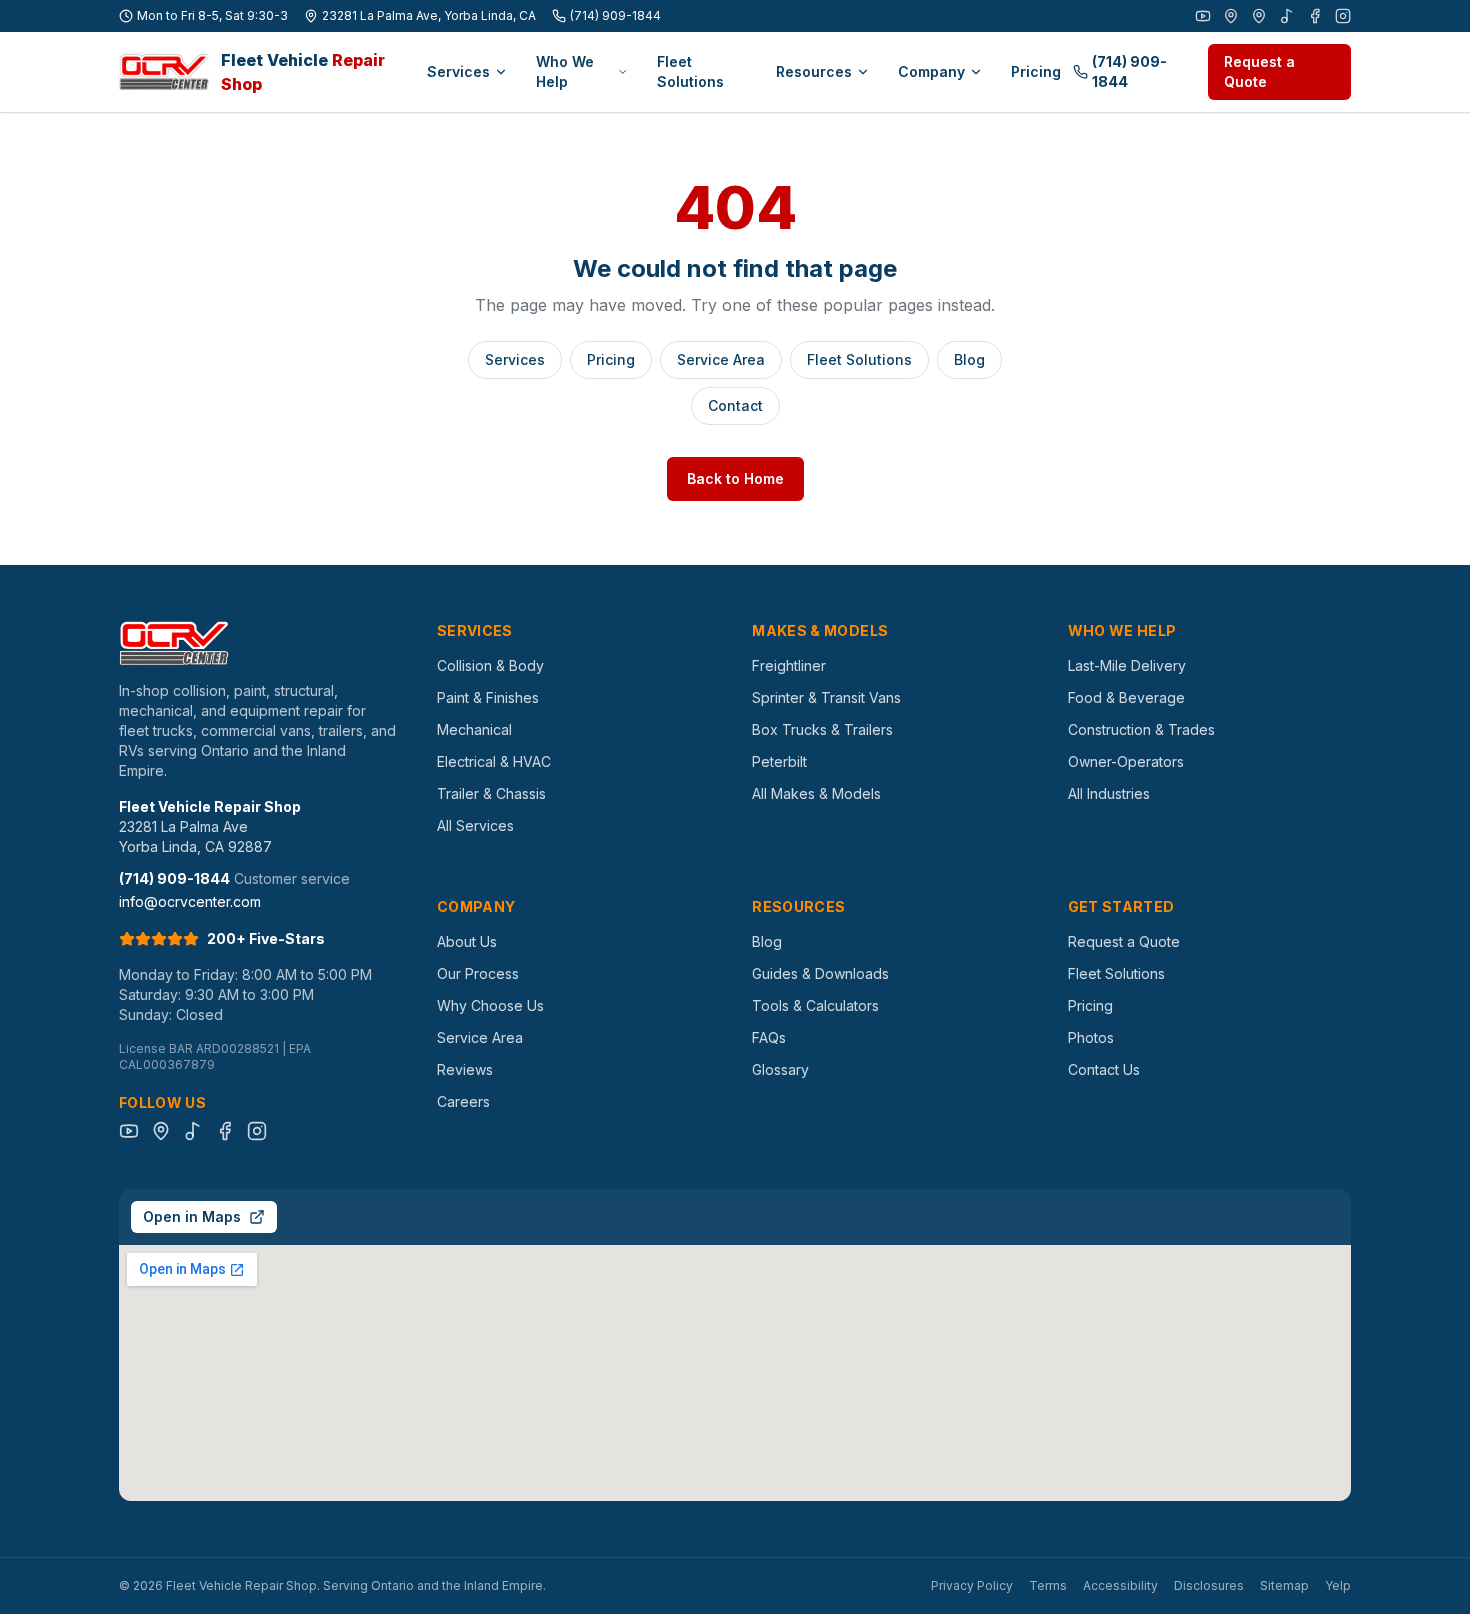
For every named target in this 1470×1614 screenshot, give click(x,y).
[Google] (1231, 16)
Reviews (465, 1069)
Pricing (1036, 71)
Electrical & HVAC (494, 761)
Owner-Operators (1126, 761)
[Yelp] (1259, 16)
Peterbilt (779, 761)
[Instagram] (1343, 16)
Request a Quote (1259, 71)
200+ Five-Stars (266, 938)
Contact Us (1104, 1069)
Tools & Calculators (815, 1005)
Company (931, 71)
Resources (814, 71)
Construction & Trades (1141, 729)
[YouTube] (1203, 16)
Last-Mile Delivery (1127, 665)
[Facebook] (1315, 16)
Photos (1091, 1037)
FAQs (769, 1037)
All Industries (1109, 793)
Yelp (1338, 1585)
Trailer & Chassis (491, 793)
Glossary (780, 1069)
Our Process (478, 973)
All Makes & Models (816, 793)
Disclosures (1209, 1585)
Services (458, 71)
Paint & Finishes (488, 697)
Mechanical (474, 729)
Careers (463, 1101)
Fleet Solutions (690, 71)
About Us (467, 941)
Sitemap (1284, 1585)
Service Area (721, 359)
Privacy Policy (972, 1585)
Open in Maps (192, 1216)
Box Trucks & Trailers (822, 729)
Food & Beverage (1126, 697)
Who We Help (565, 71)
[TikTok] (1287, 16)
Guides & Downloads (820, 973)
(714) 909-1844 (615, 15)
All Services (475, 825)
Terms (1048, 1585)
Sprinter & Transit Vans (826, 697)
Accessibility (1120, 1585)
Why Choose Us (490, 1005)
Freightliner (789, 665)
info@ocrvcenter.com (190, 901)
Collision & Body (490, 665)
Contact (735, 405)
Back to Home (735, 478)
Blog (969, 359)
